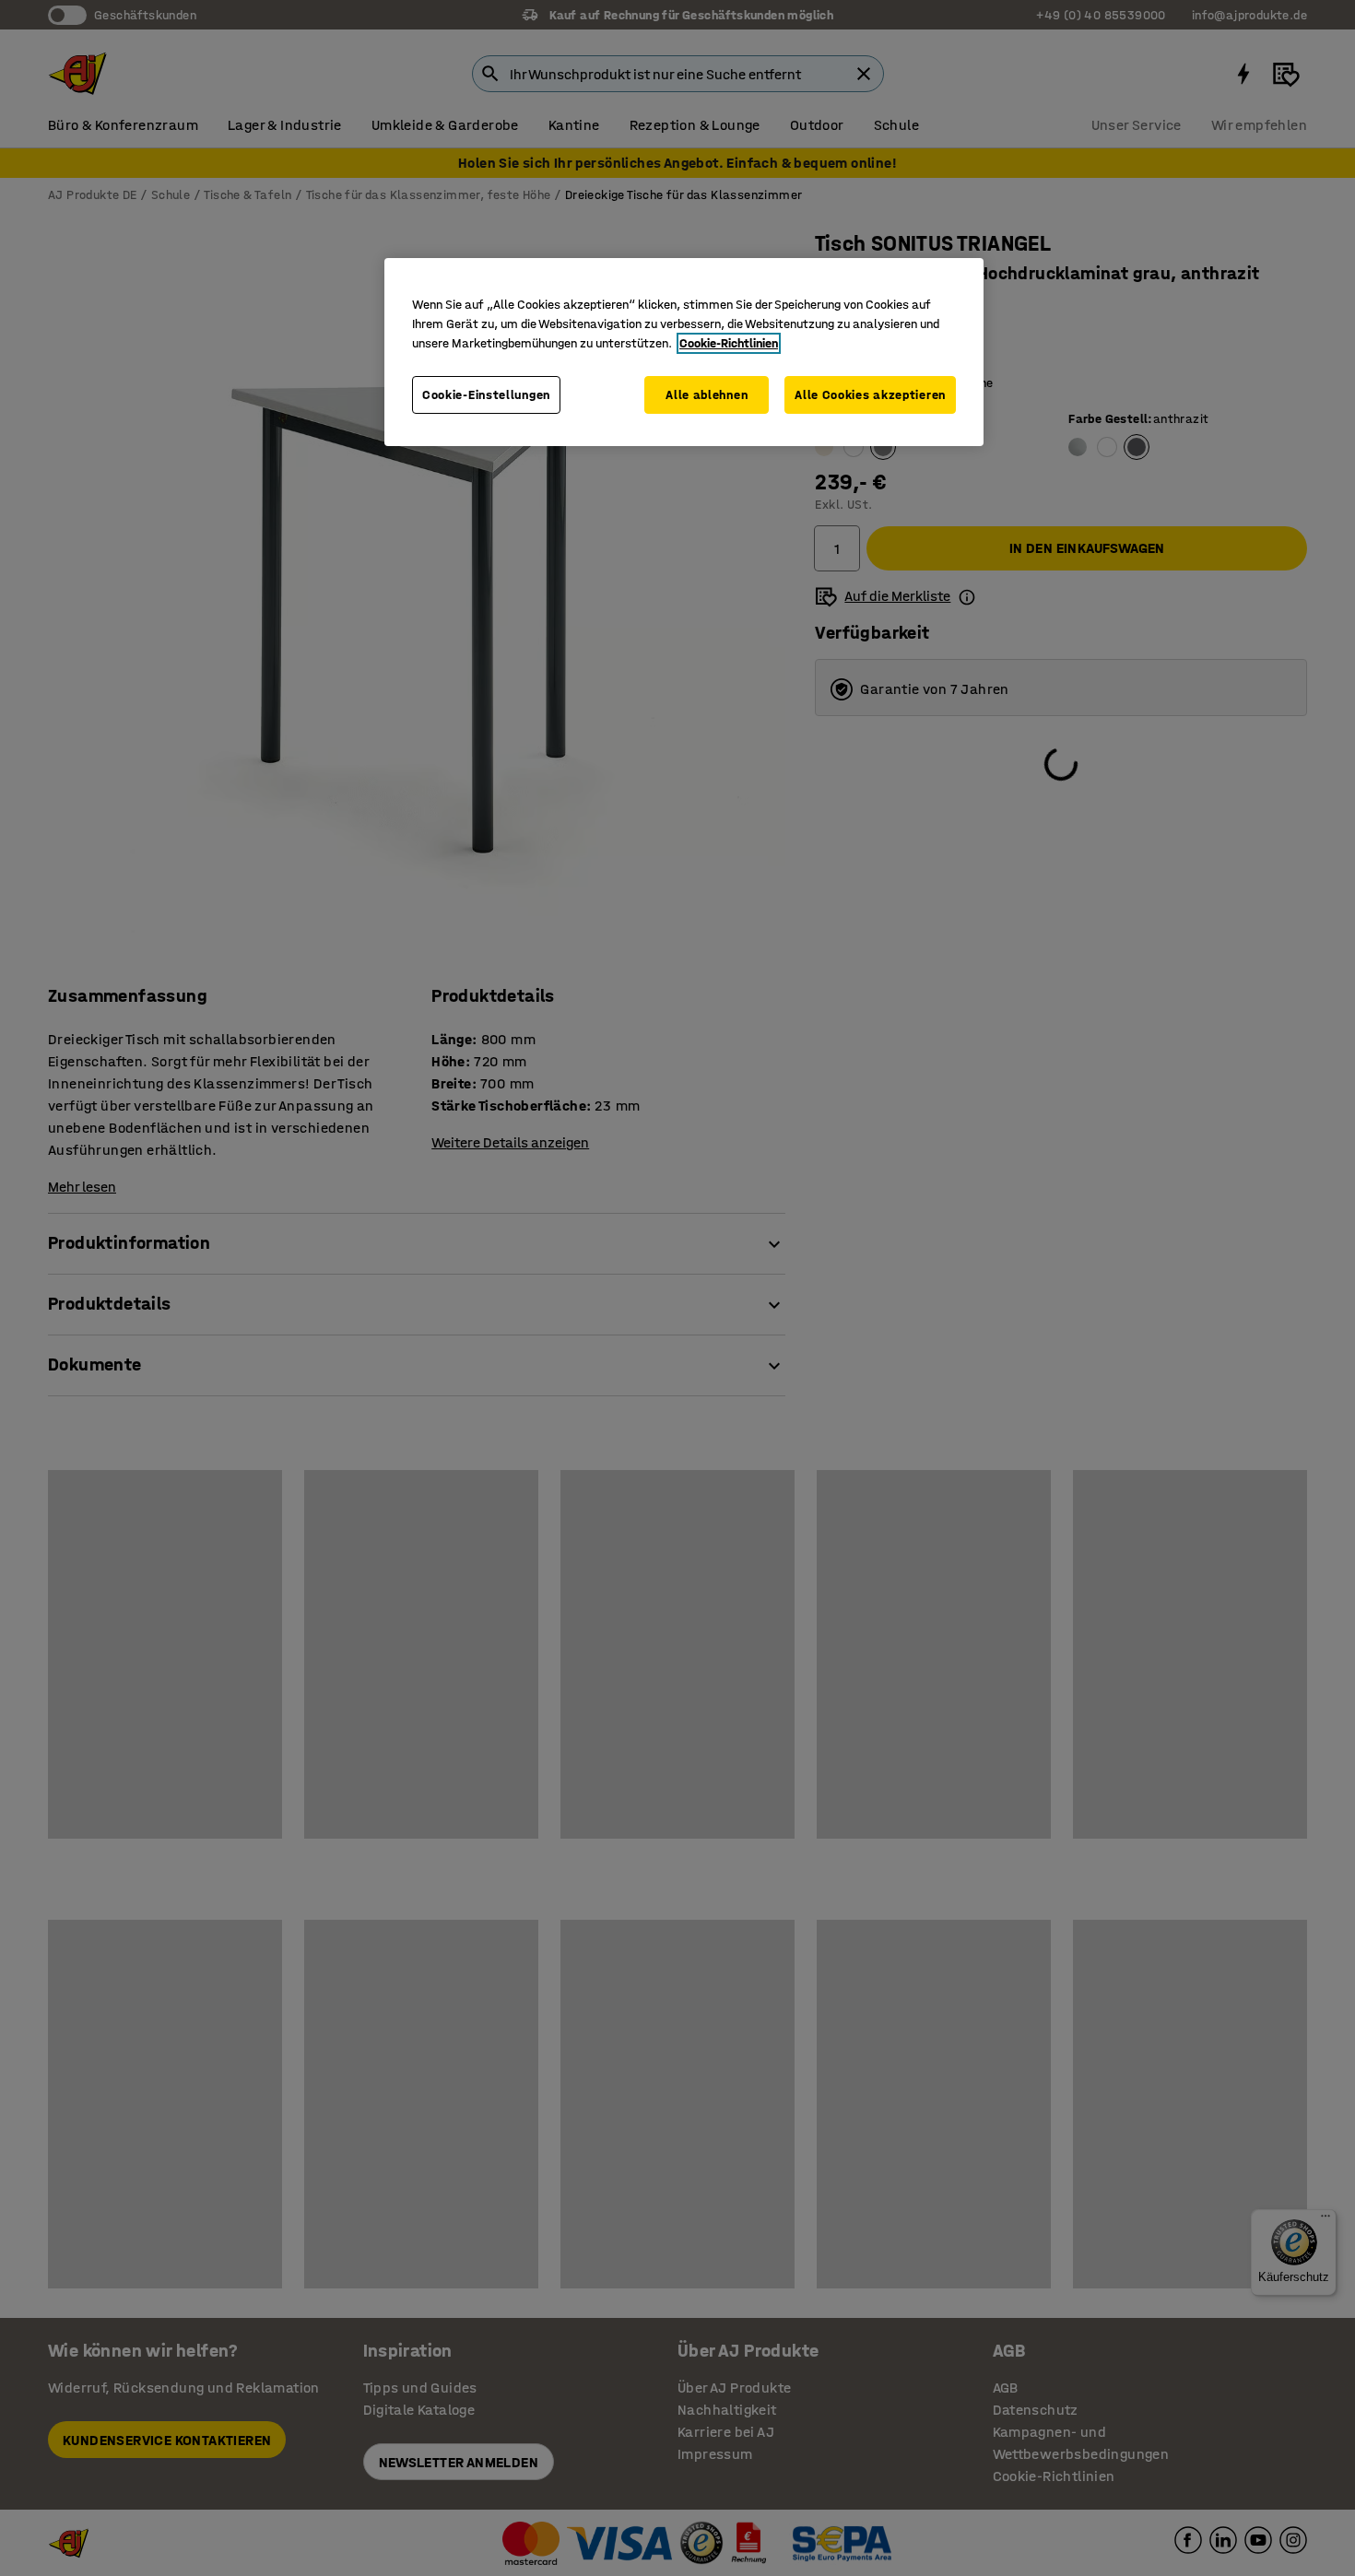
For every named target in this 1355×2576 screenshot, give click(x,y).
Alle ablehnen (707, 395)
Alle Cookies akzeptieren (870, 395)
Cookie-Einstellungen (486, 395)
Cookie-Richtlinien (729, 343)
